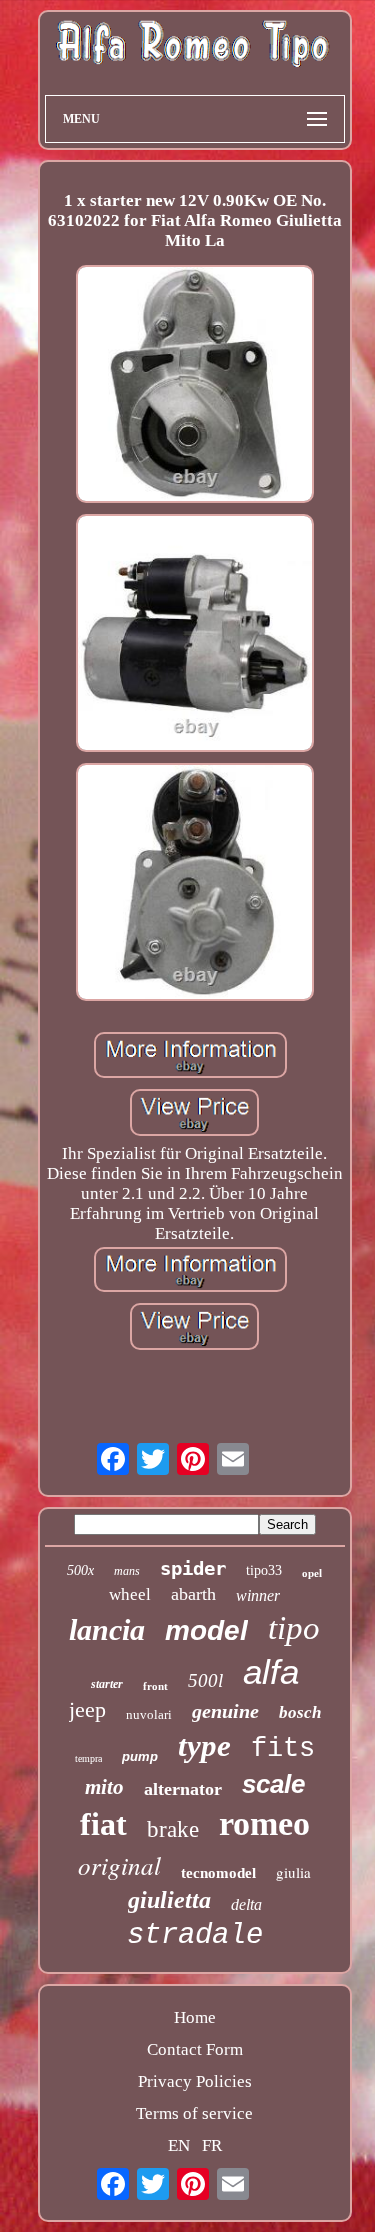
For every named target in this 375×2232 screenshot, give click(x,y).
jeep (87, 1709)
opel (312, 1573)
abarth (193, 1594)
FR (212, 2145)
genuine (225, 1711)
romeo (264, 1823)
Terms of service (194, 2113)
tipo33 (264, 1570)
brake (173, 1829)
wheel (130, 1594)
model (206, 1630)
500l (205, 1680)
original (119, 1865)
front (155, 1686)
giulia (293, 1872)
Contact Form (195, 2049)
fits (283, 1749)
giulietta (169, 1900)
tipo (294, 1628)
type (204, 1745)
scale (273, 1784)
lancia (107, 1629)
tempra (88, 1758)
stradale (195, 1935)
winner (258, 1595)
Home (195, 2017)
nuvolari (149, 1714)
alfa (271, 1671)
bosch (300, 1712)
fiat (103, 1824)
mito (104, 1787)
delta (246, 1904)
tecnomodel (218, 1873)
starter (107, 1684)
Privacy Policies (195, 2081)
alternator (183, 1789)
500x (80, 1570)
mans (127, 1571)
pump (140, 1756)
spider (193, 1568)
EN (179, 2145)
